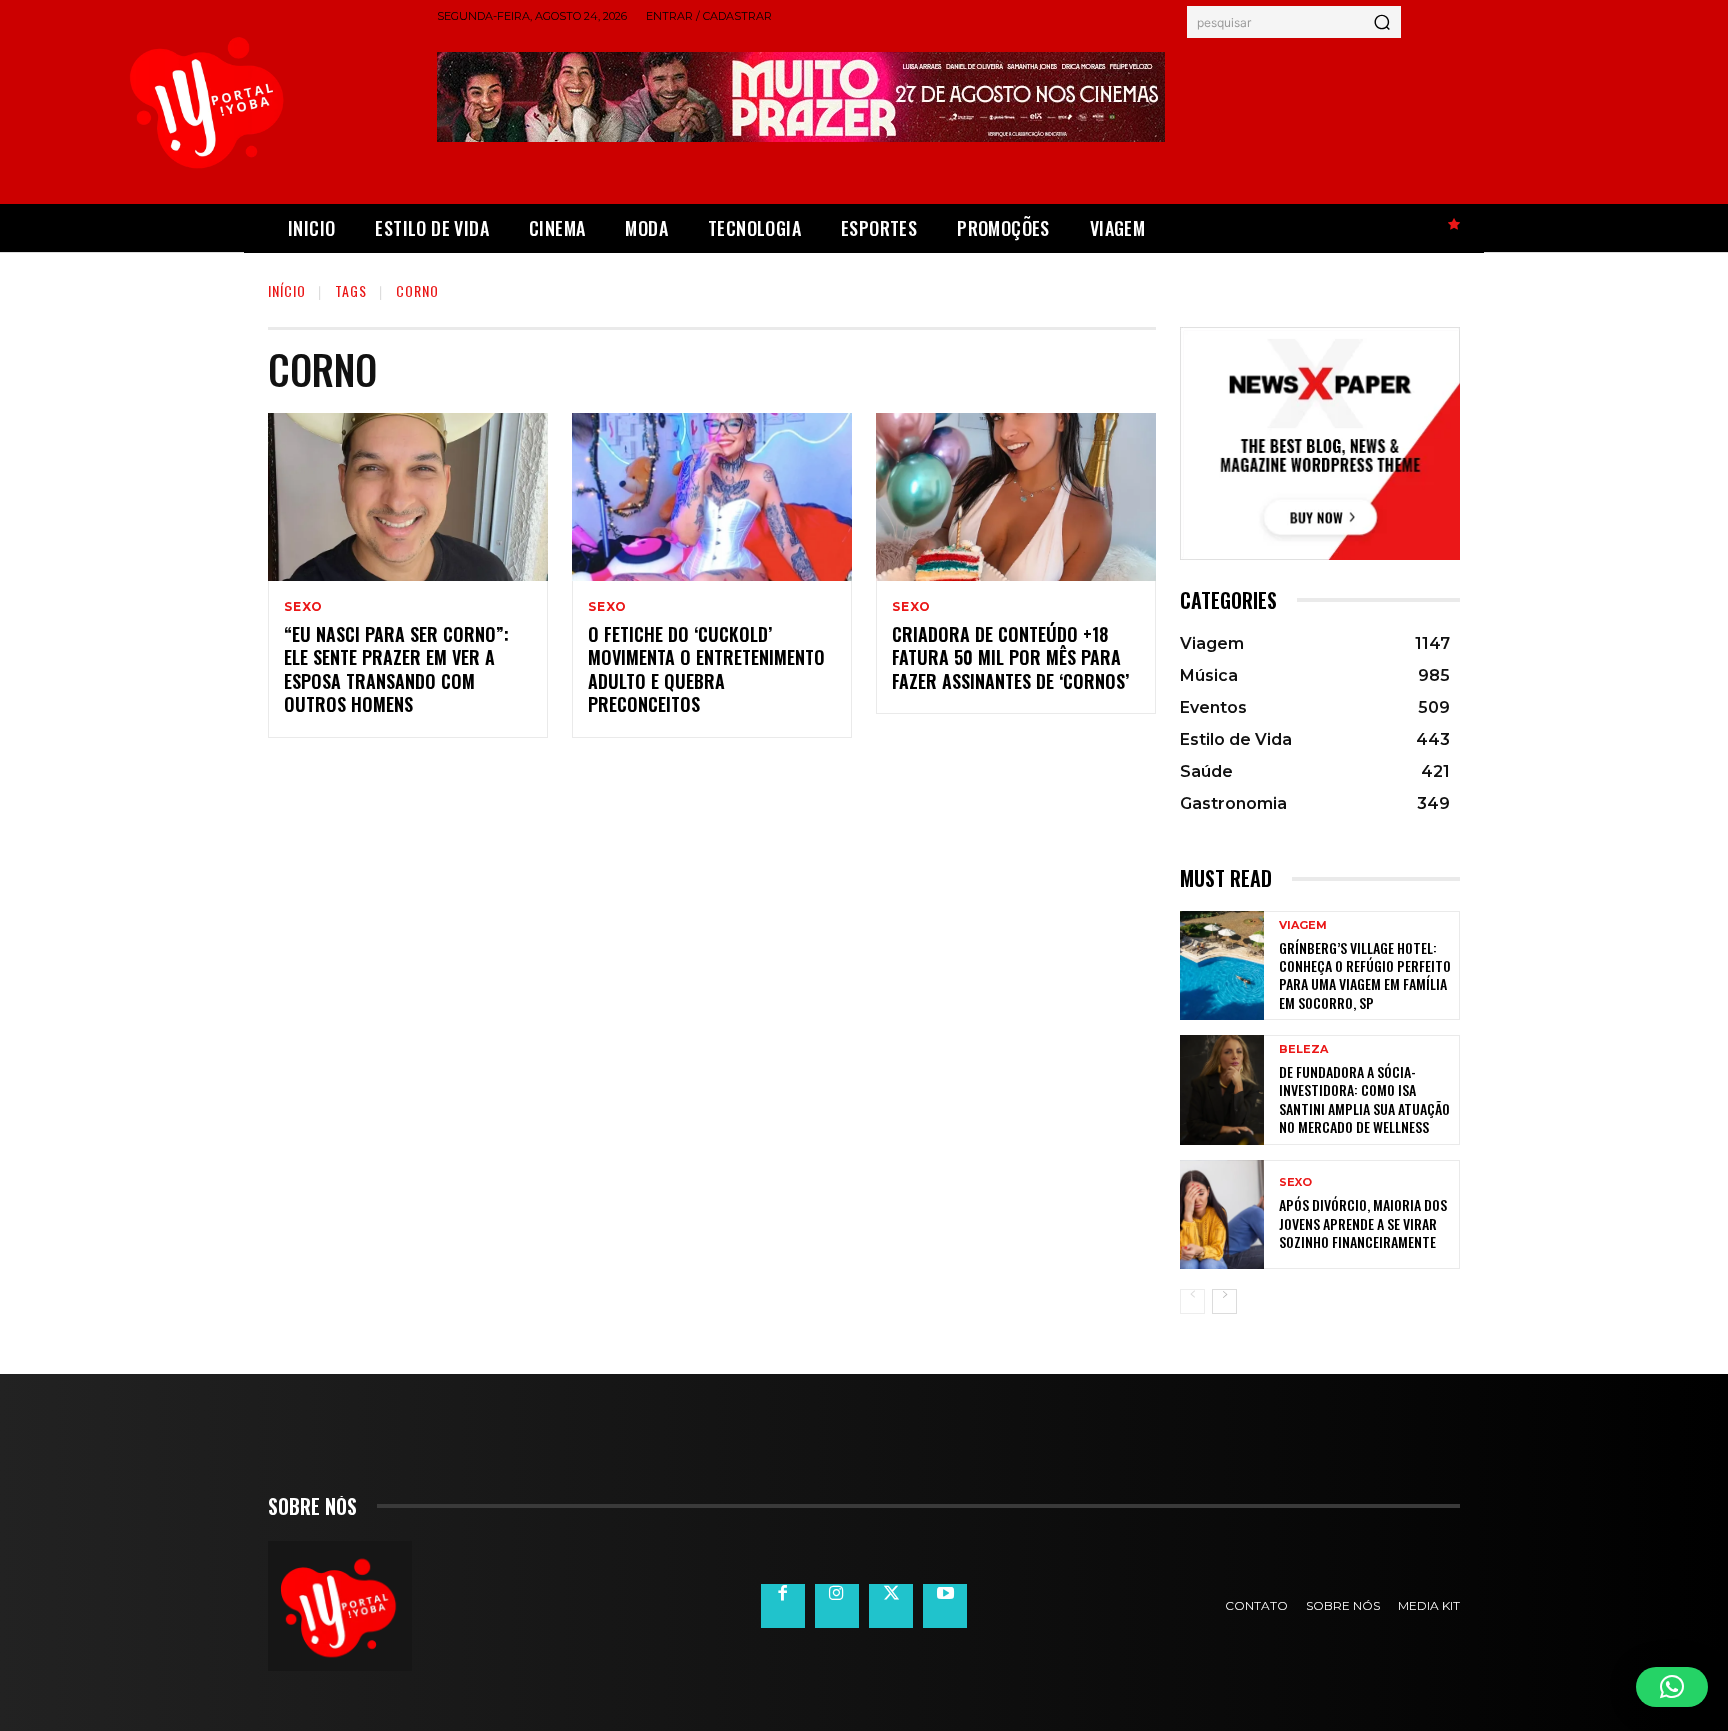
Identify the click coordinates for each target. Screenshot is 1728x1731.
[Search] (1382, 22)
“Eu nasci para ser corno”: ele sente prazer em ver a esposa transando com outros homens (396, 669)
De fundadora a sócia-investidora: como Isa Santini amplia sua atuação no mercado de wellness (1364, 1099)
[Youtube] (945, 1606)
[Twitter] (891, 1606)
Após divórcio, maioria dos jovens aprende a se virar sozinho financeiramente (1363, 1222)
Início (287, 290)
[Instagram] (837, 1606)
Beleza (1303, 1049)
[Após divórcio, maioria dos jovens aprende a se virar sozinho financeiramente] (1222, 1214)
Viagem (1303, 925)
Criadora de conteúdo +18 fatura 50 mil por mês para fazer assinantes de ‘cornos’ (1010, 657)
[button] (1672, 1687)
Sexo (303, 607)
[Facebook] (783, 1606)
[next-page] (1224, 1301)
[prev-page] (1192, 1301)
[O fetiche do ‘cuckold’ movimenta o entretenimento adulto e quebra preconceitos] (712, 497)
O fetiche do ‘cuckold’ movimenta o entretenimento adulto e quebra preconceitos (706, 669)
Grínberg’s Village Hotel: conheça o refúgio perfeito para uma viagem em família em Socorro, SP (1365, 975)
